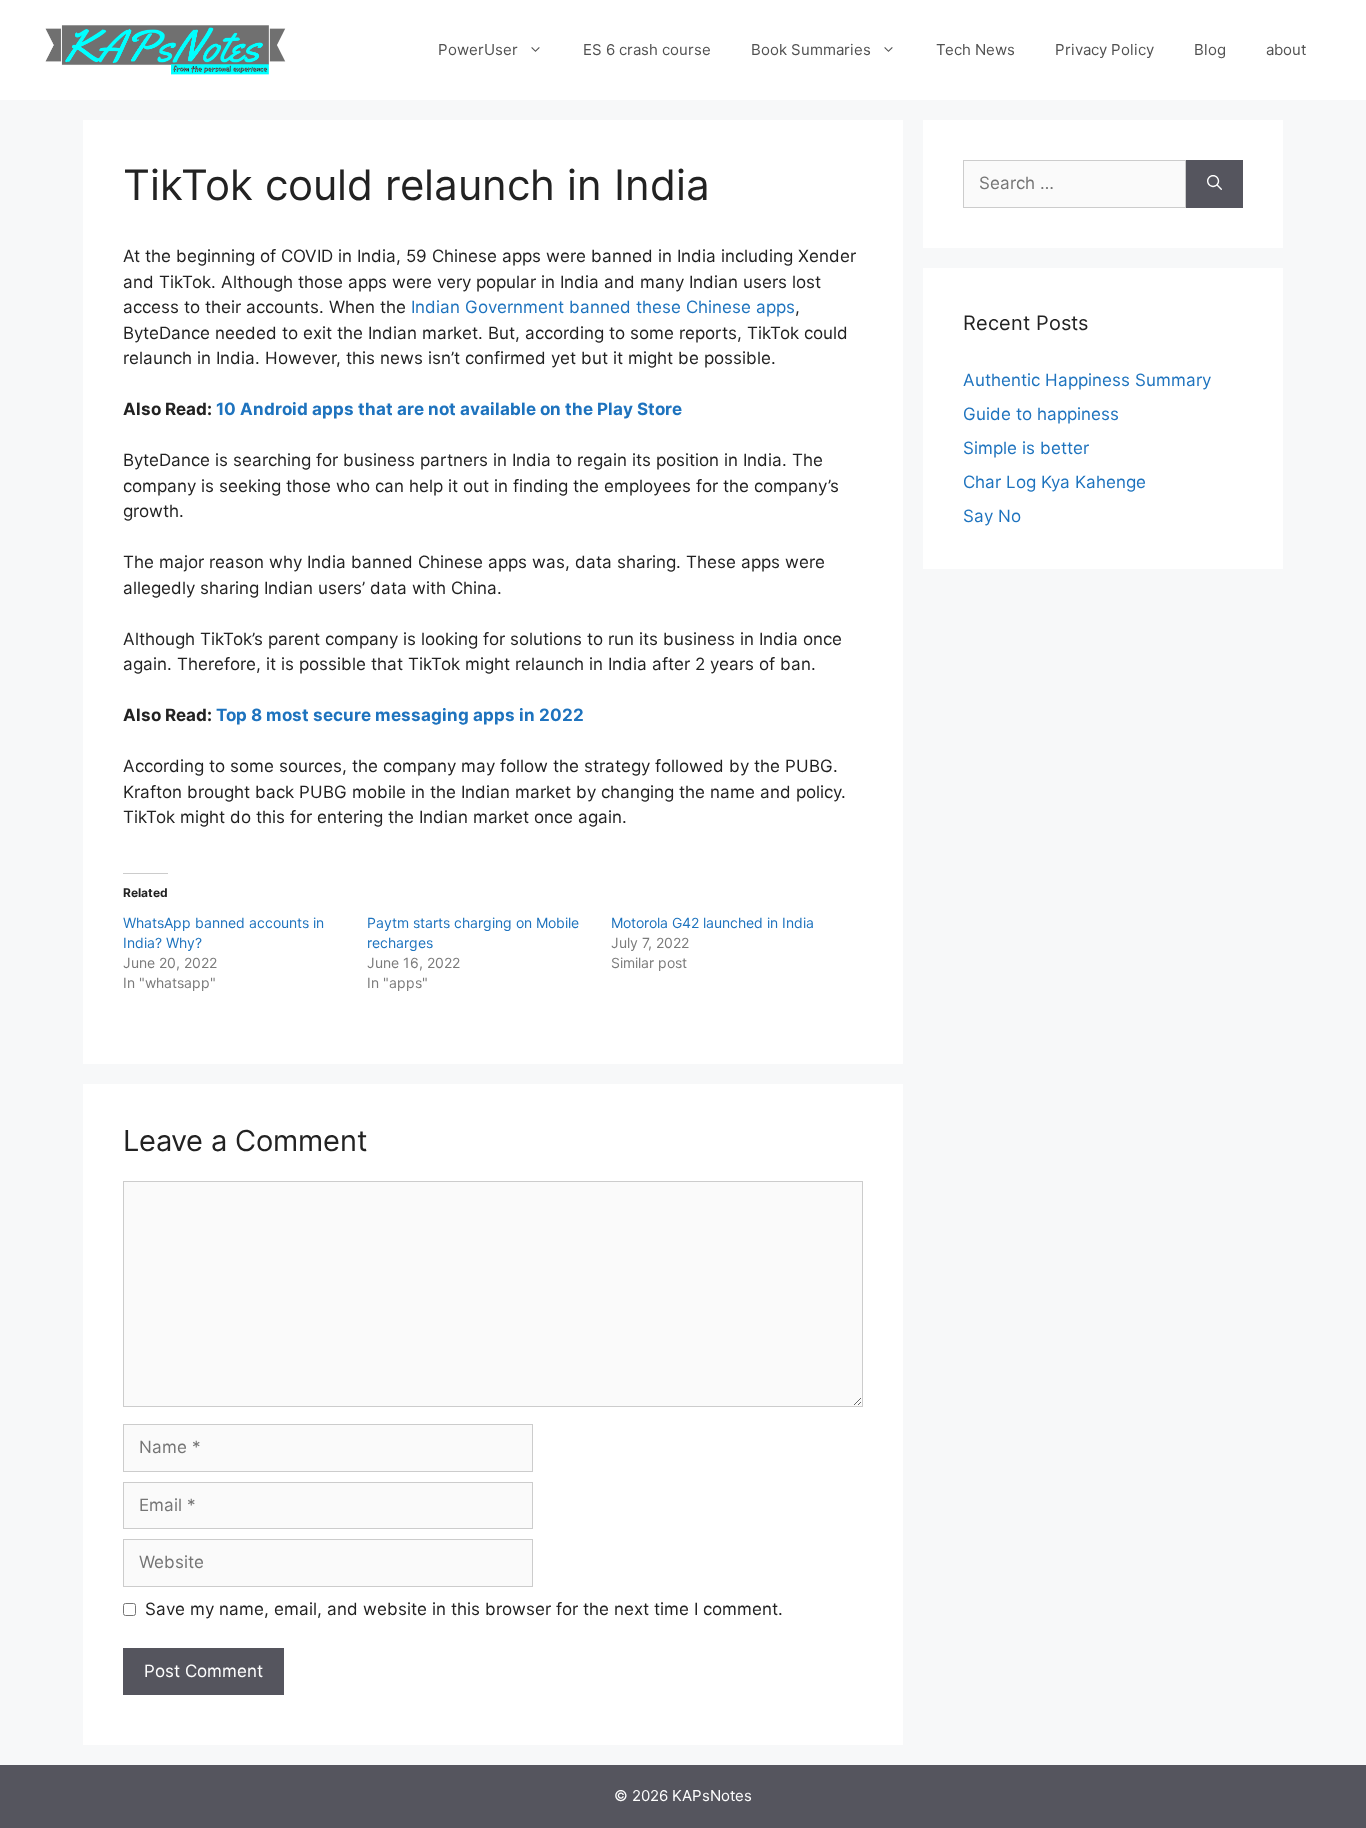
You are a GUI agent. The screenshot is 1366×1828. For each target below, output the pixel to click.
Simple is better (1026, 448)
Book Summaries (811, 49)
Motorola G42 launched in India (712, 922)
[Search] (1214, 184)
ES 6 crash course (647, 49)
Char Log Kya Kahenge (1054, 482)
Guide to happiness (1041, 414)
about (1286, 49)
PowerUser (478, 49)
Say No (992, 516)
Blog (1210, 49)
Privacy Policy (1104, 49)
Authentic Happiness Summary (1087, 380)
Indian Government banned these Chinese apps (600, 307)
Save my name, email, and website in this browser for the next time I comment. (464, 1609)
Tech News (975, 49)
